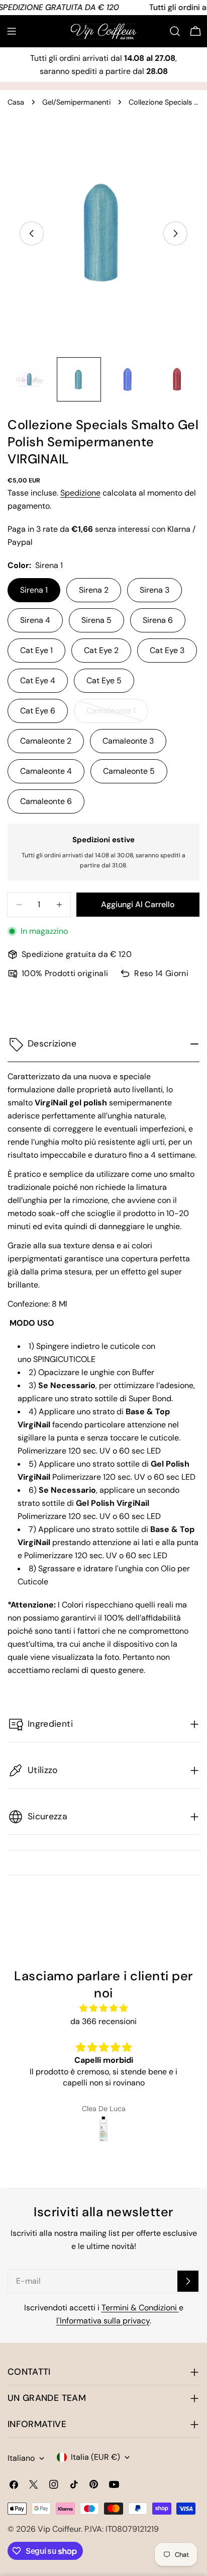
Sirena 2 (94, 590)
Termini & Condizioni (140, 2308)
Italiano (21, 2458)
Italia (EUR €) (95, 2457)
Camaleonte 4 (46, 771)
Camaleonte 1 (117, 714)
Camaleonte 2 (46, 741)
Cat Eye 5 (104, 680)
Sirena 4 (35, 620)
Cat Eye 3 (167, 650)
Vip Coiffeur (59, 2529)
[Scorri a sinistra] (32, 233)
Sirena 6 (158, 620)
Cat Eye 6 (38, 711)
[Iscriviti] (188, 2281)
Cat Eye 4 (38, 680)
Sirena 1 (34, 590)
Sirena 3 (154, 590)
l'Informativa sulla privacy (103, 2321)
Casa (16, 102)
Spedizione (80, 493)
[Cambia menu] (12, 31)
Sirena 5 (96, 620)
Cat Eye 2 (101, 650)
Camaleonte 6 (46, 801)
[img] (103, 2008)
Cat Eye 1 (36, 650)
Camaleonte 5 (129, 771)
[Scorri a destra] (175, 233)
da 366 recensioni (103, 2021)
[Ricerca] (175, 31)
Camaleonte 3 (128, 741)
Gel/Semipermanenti (76, 102)
